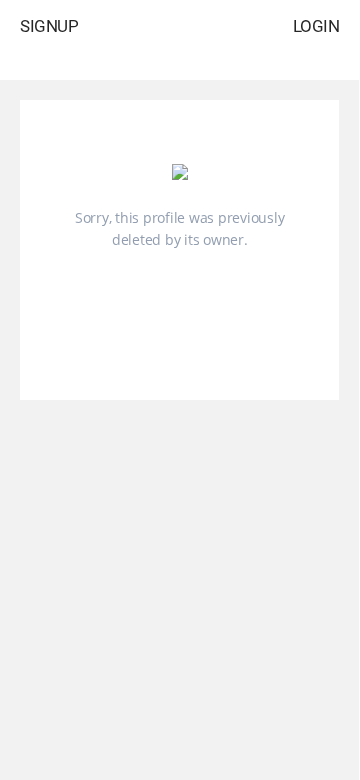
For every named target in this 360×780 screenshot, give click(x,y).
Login (316, 26)
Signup (49, 26)
